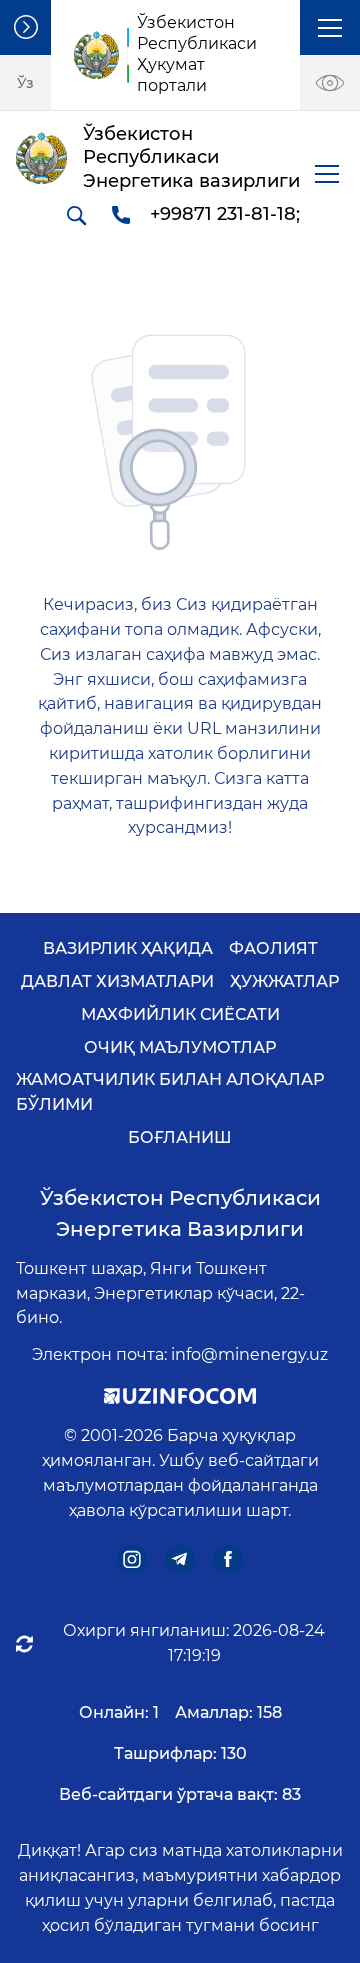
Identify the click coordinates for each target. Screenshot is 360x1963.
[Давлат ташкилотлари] (25, 27)
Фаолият (273, 948)
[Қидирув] (76, 215)
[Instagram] (132, 1559)
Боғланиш (180, 1137)
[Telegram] (180, 1559)
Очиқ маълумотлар (180, 1047)
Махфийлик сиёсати (180, 1014)
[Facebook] (228, 1559)
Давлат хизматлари (117, 981)
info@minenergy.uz (249, 1354)
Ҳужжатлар (284, 981)
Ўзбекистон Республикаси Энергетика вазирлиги (180, 1213)
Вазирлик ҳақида (128, 948)
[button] (330, 27)
